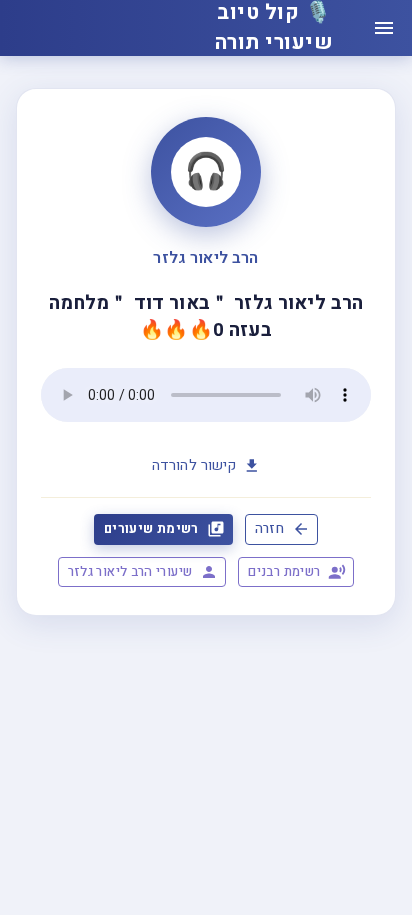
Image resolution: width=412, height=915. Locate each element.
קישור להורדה (194, 466)
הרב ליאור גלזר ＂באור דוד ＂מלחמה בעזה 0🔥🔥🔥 (206, 316)
